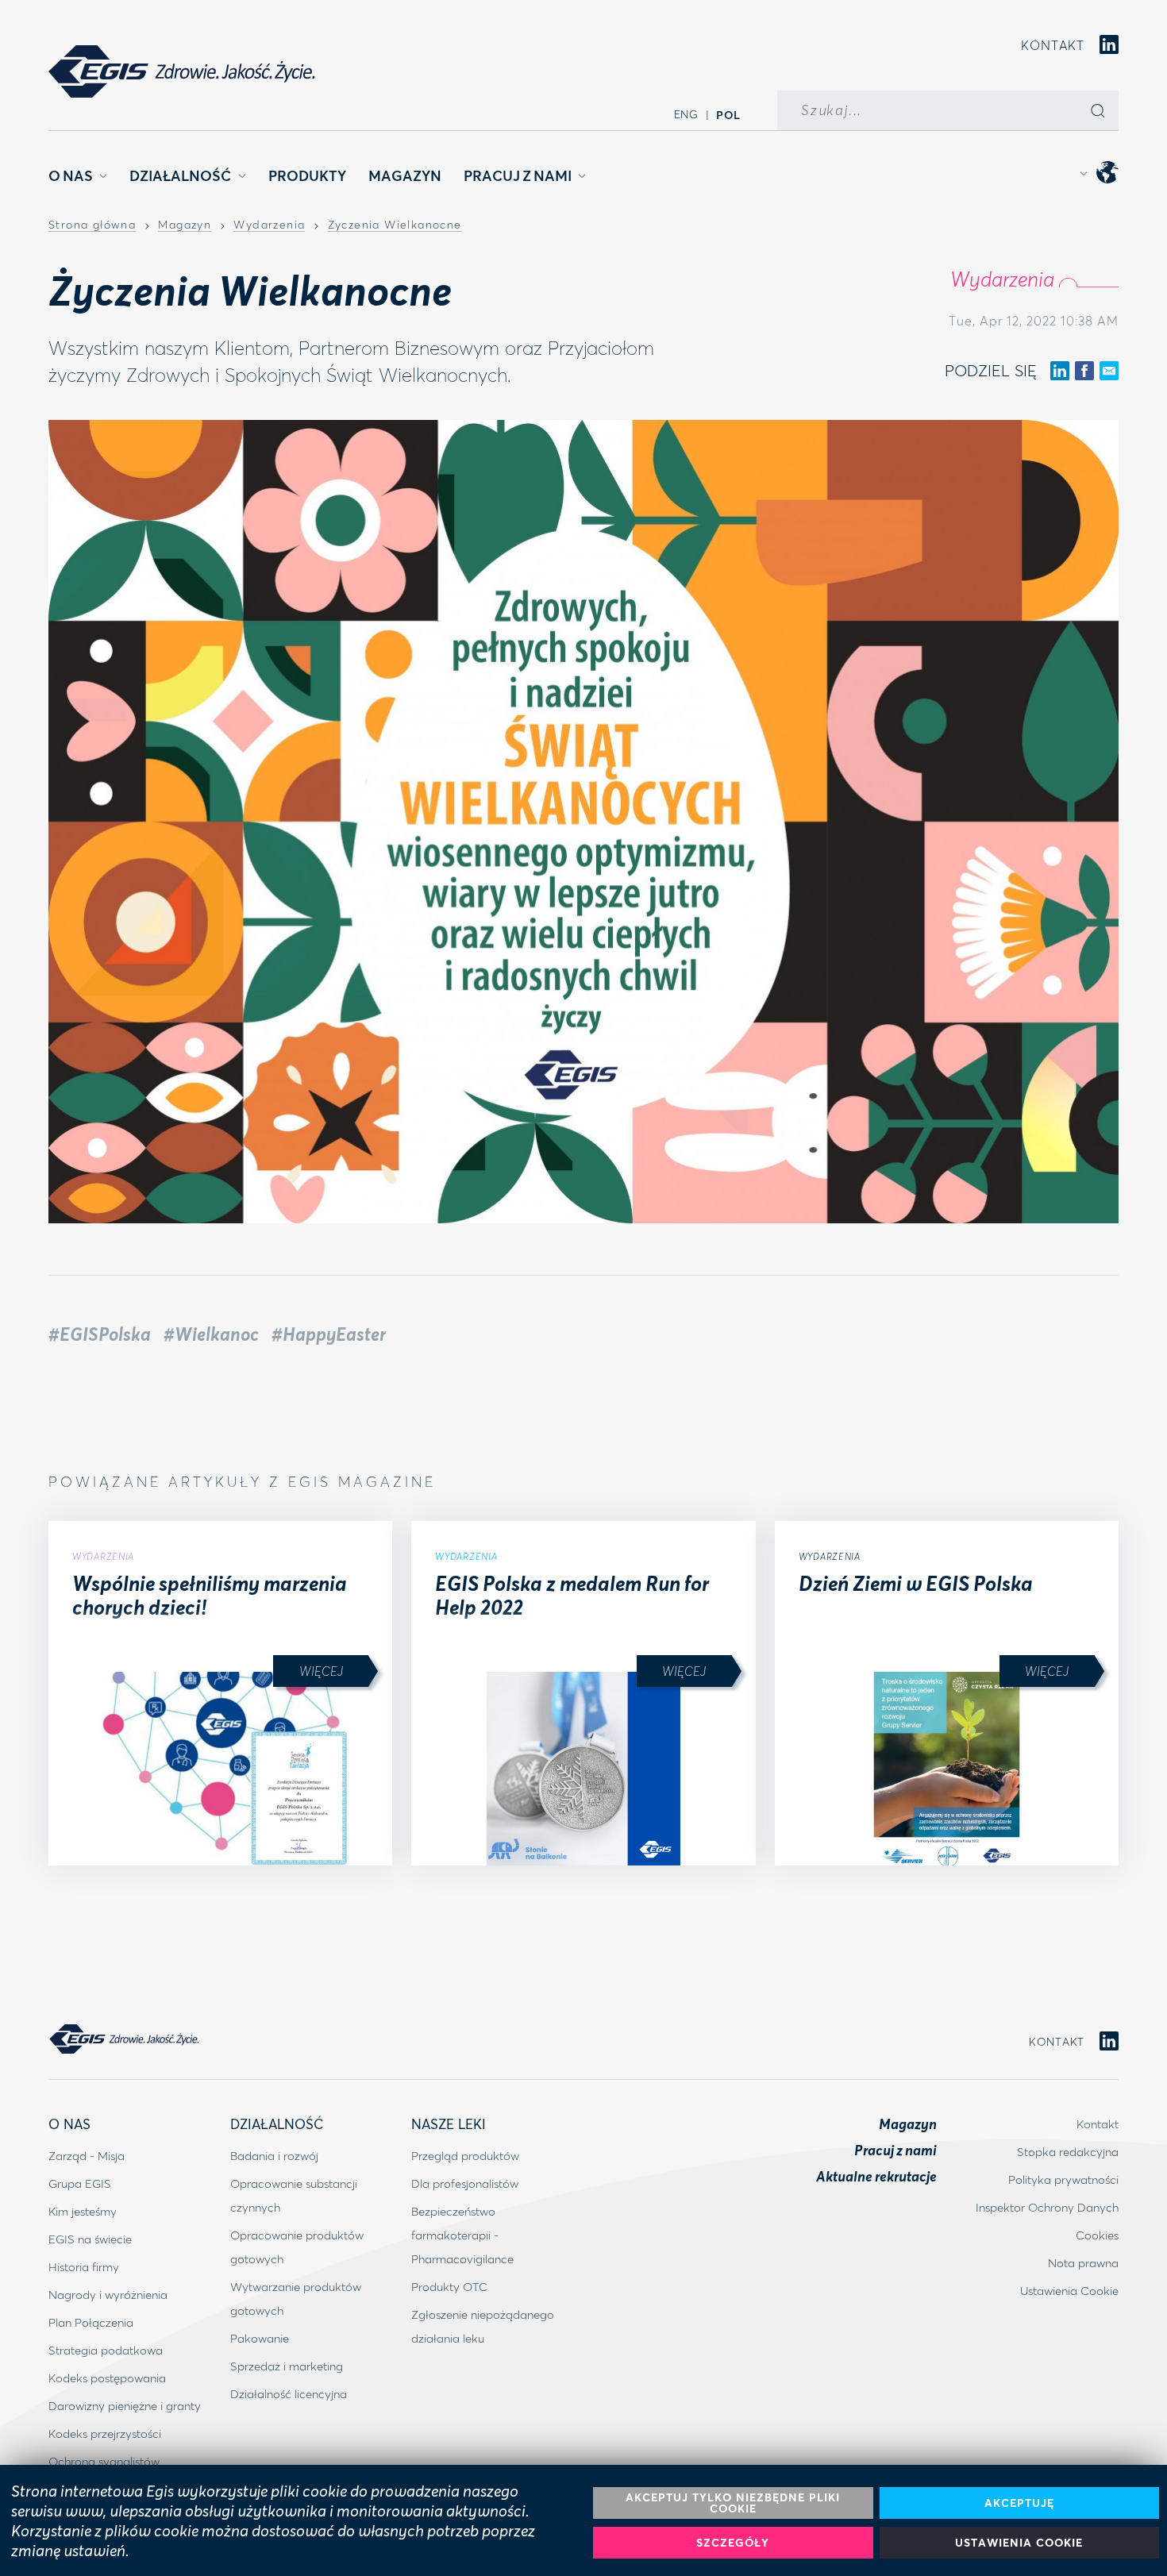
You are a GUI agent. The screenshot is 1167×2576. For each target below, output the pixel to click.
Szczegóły (733, 2542)
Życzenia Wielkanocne (395, 225)
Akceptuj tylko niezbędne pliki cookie (733, 2503)
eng (686, 114)
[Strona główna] (183, 71)
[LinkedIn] (1109, 46)
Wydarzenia (269, 225)
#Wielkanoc (211, 1334)
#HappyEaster (329, 1334)
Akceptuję (1019, 2503)
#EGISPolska (100, 1334)
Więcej (321, 1671)
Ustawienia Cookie (1019, 2542)
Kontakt (1053, 45)
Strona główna (92, 225)
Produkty (307, 175)
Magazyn (405, 175)
